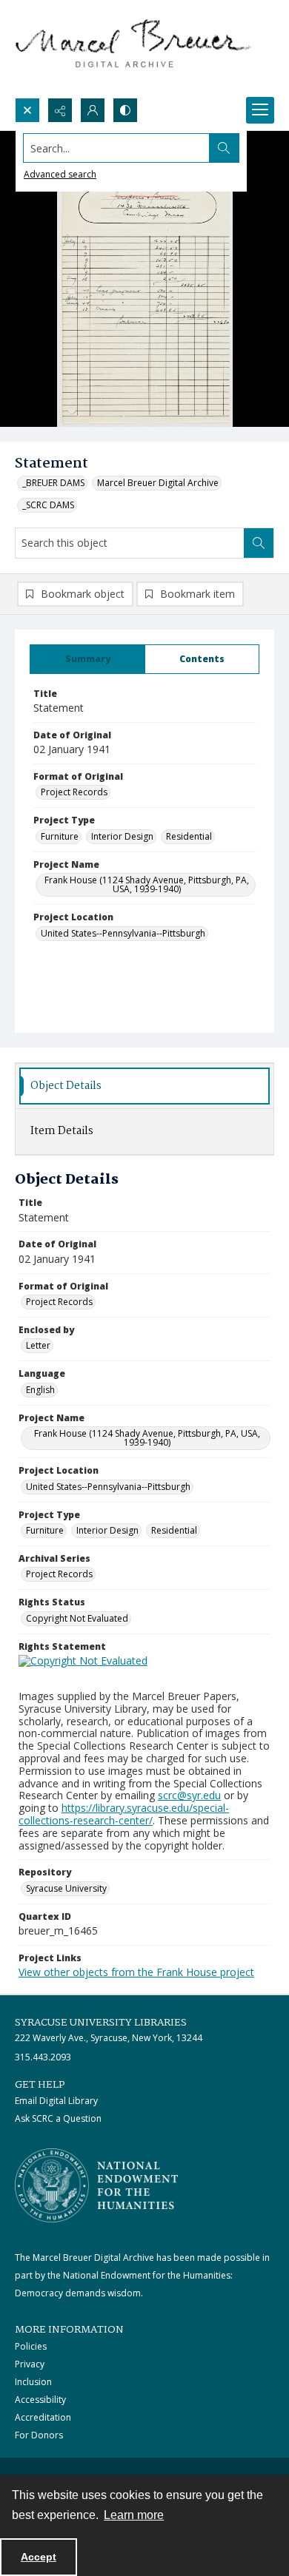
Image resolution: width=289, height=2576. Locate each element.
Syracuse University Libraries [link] (101, 2023)
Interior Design (122, 836)
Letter (38, 1345)
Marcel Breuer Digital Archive (158, 483)
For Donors (39, 2435)
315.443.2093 (43, 2057)
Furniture (60, 836)
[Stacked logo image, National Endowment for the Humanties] (96, 2185)
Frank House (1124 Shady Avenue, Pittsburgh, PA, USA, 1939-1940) (147, 884)
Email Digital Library (56, 2101)
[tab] (87, 659)
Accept (39, 2557)
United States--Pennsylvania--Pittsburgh (123, 933)
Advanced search (60, 174)
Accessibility (40, 2400)
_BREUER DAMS (53, 483)
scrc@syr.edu (189, 1795)
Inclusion (33, 2382)
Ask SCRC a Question (58, 2118)
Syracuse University (66, 1888)
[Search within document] (259, 543)
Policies (31, 2346)
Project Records (74, 792)
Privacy (30, 2364)
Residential (189, 836)
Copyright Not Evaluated (77, 1618)
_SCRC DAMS (48, 505)
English (40, 1390)
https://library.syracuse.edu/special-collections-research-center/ (124, 1814)
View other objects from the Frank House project (136, 1972)
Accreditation (43, 2417)
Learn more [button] (134, 2515)
